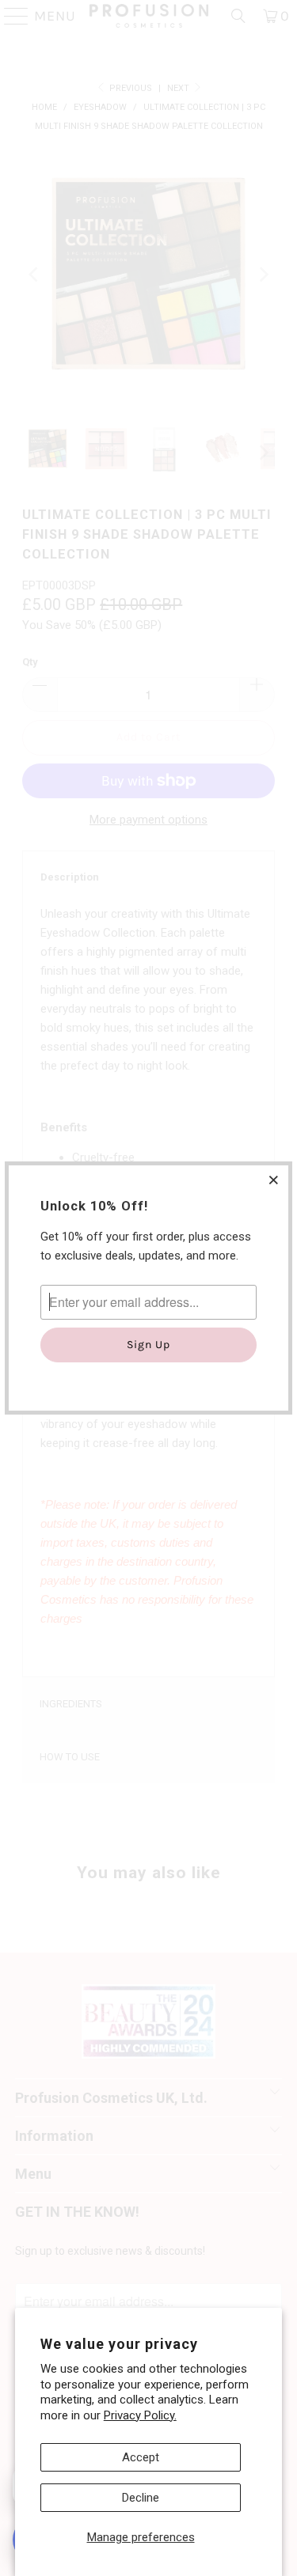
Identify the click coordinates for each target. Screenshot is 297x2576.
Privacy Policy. (140, 2415)
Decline (141, 2498)
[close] (274, 1180)
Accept (141, 2457)
